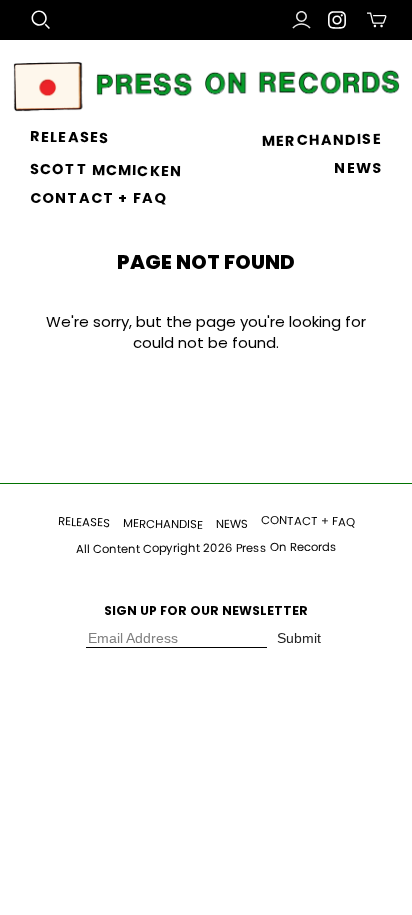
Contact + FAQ (98, 198)
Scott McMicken (106, 170)
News (358, 168)
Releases (70, 136)
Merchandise (322, 140)
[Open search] (41, 20)
